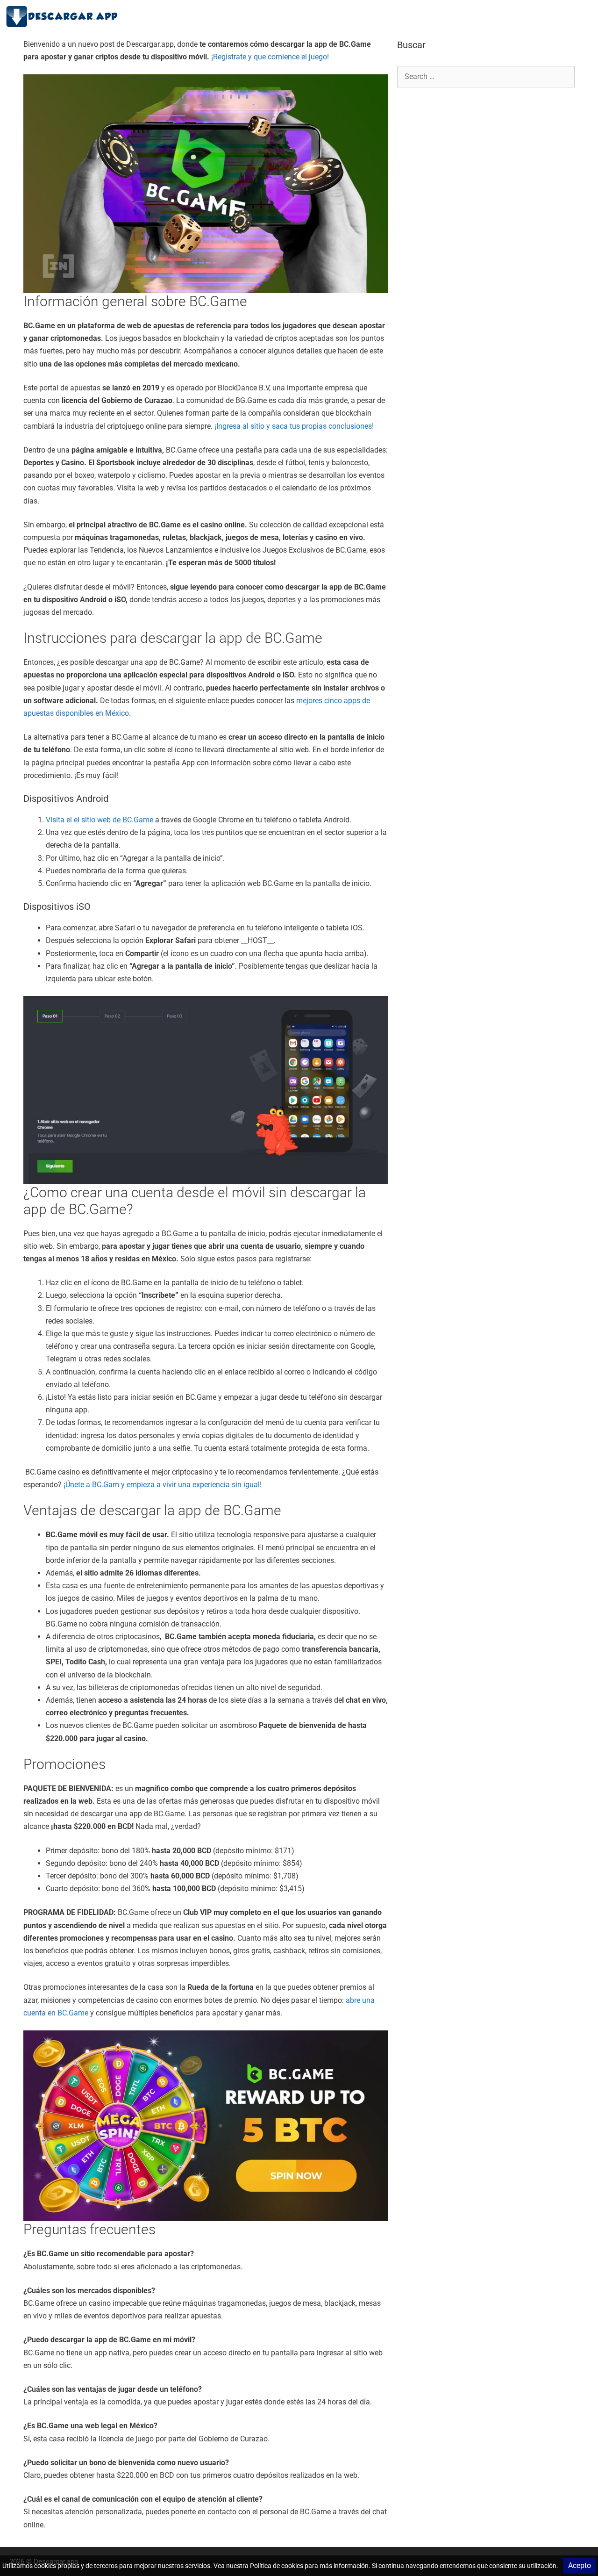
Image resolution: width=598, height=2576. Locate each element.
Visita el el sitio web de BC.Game (100, 820)
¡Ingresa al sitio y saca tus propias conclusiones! (294, 426)
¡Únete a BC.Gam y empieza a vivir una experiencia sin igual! (162, 1485)
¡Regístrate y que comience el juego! (270, 57)
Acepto (580, 2565)
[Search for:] (486, 76)
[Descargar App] (65, 16)
